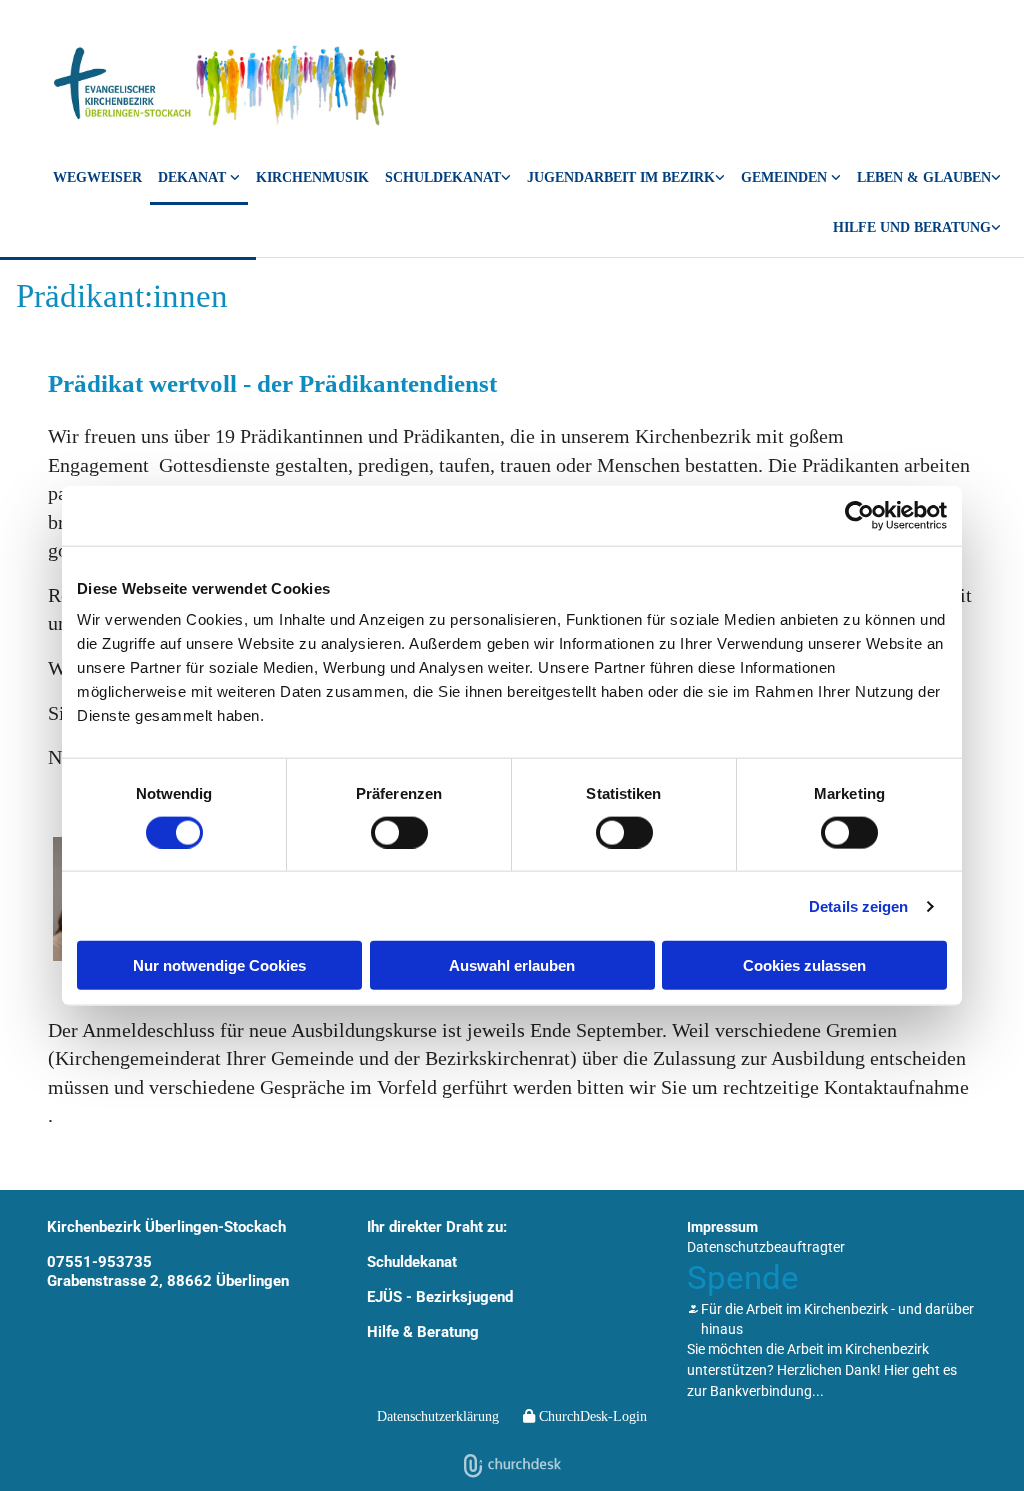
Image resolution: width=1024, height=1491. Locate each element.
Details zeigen (858, 905)
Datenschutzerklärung (438, 1416)
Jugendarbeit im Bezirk (621, 177)
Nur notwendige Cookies (219, 965)
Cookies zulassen (804, 965)
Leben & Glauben (924, 177)
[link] (199, 179)
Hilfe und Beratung (912, 227)
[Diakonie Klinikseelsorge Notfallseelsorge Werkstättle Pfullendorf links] (996, 230)
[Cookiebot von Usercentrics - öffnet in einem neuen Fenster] (859, 515)
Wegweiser (97, 177)
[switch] (399, 832)
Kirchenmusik (312, 177)
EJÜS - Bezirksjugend (440, 1297)
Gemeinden (786, 177)
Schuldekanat (443, 177)
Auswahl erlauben (512, 965)
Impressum (722, 1227)
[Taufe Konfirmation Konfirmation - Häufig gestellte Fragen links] (996, 179)
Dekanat (194, 177)
